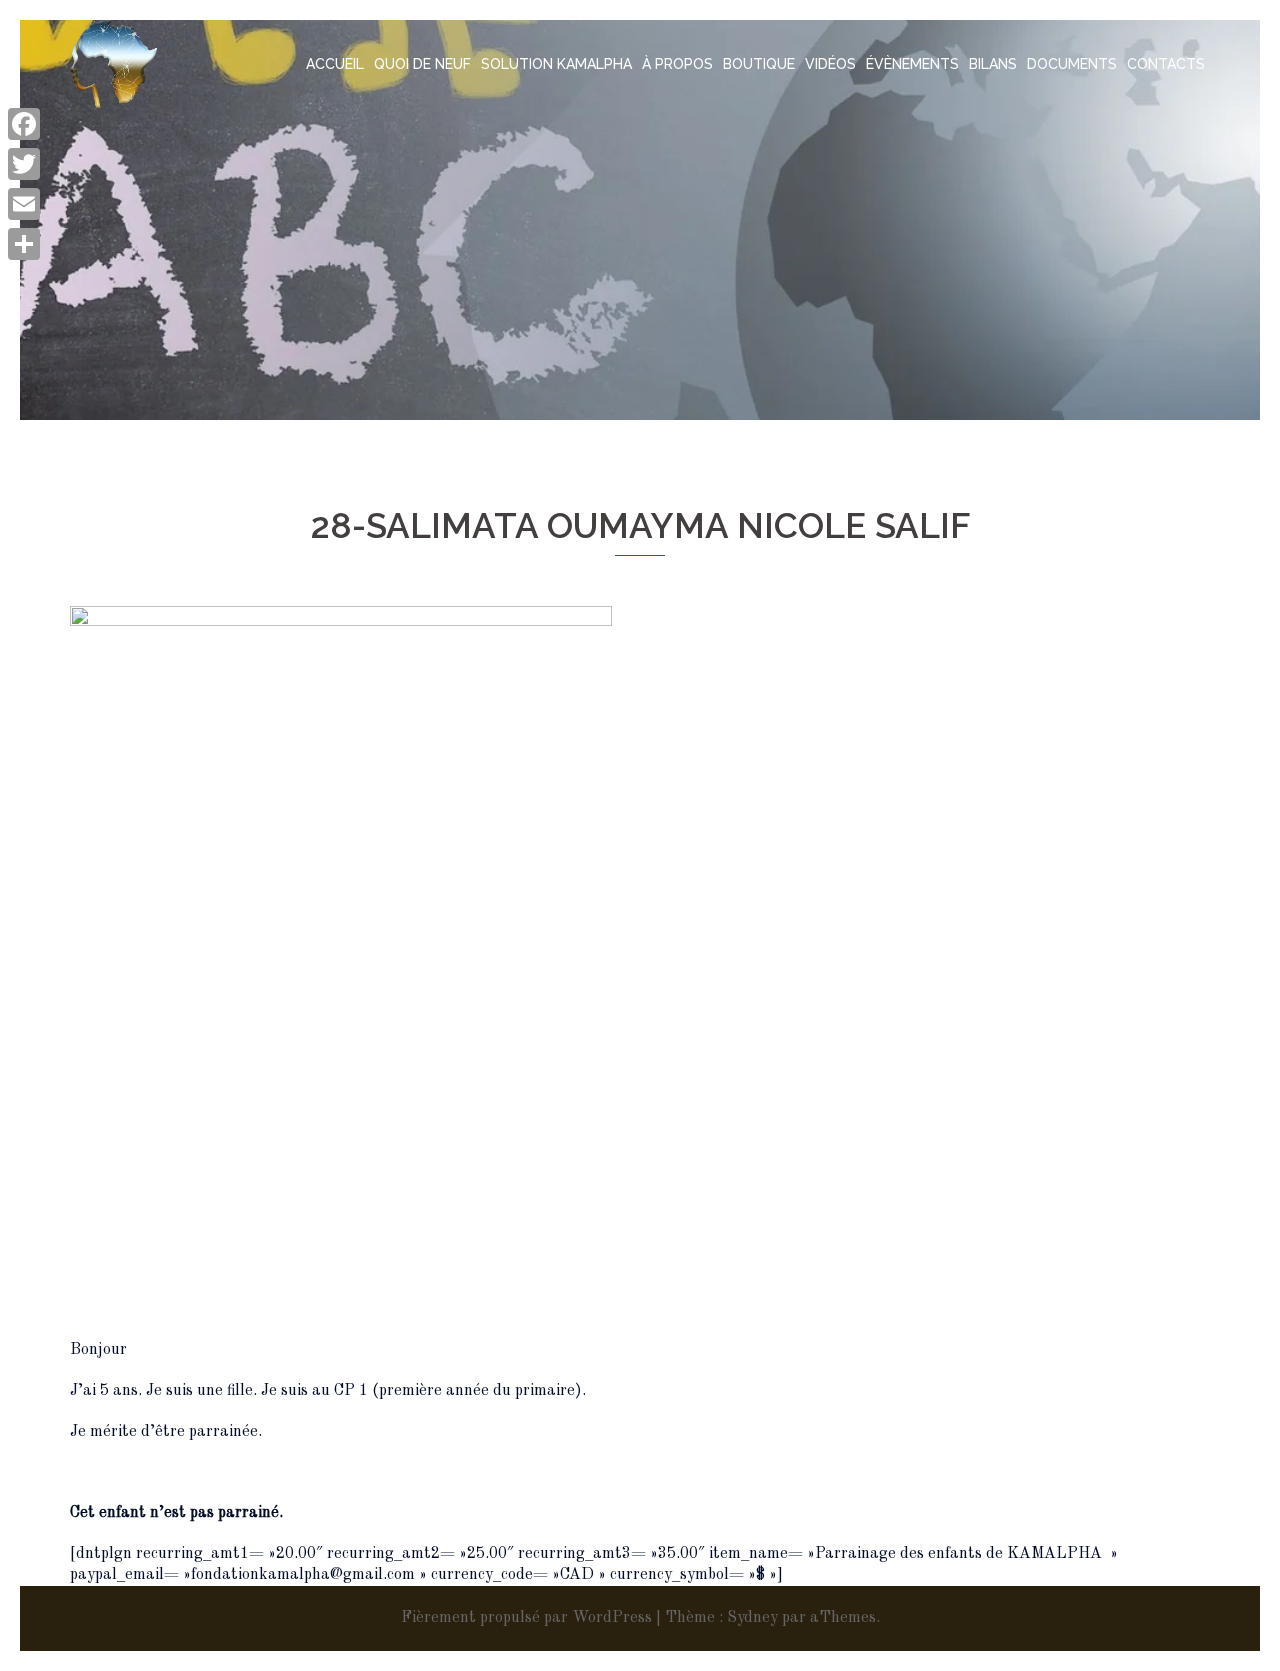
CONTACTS (1166, 64)
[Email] (24, 204)
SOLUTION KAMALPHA (556, 64)
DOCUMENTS (1072, 64)
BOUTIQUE (759, 64)
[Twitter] (24, 164)
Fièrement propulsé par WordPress (526, 1618)
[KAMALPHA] (113, 64)
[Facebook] (24, 124)
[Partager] (24, 244)
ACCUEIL (335, 64)
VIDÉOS (830, 64)
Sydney (752, 1618)
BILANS (993, 64)
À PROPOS (677, 64)
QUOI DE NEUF (422, 64)
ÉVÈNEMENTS (912, 64)
